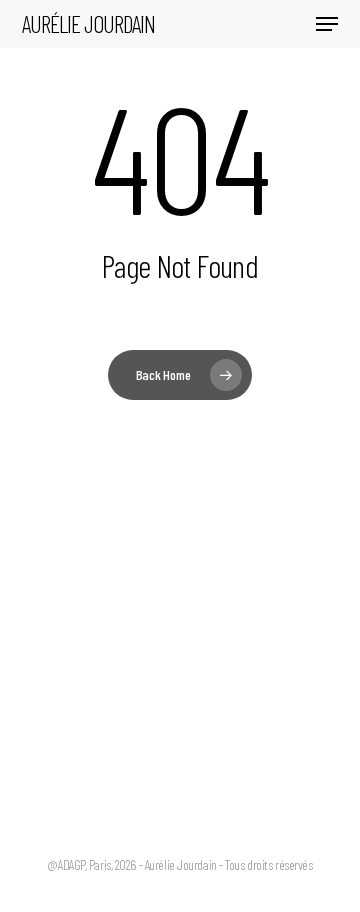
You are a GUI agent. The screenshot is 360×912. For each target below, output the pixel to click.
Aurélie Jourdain (89, 24)
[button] (327, 24)
